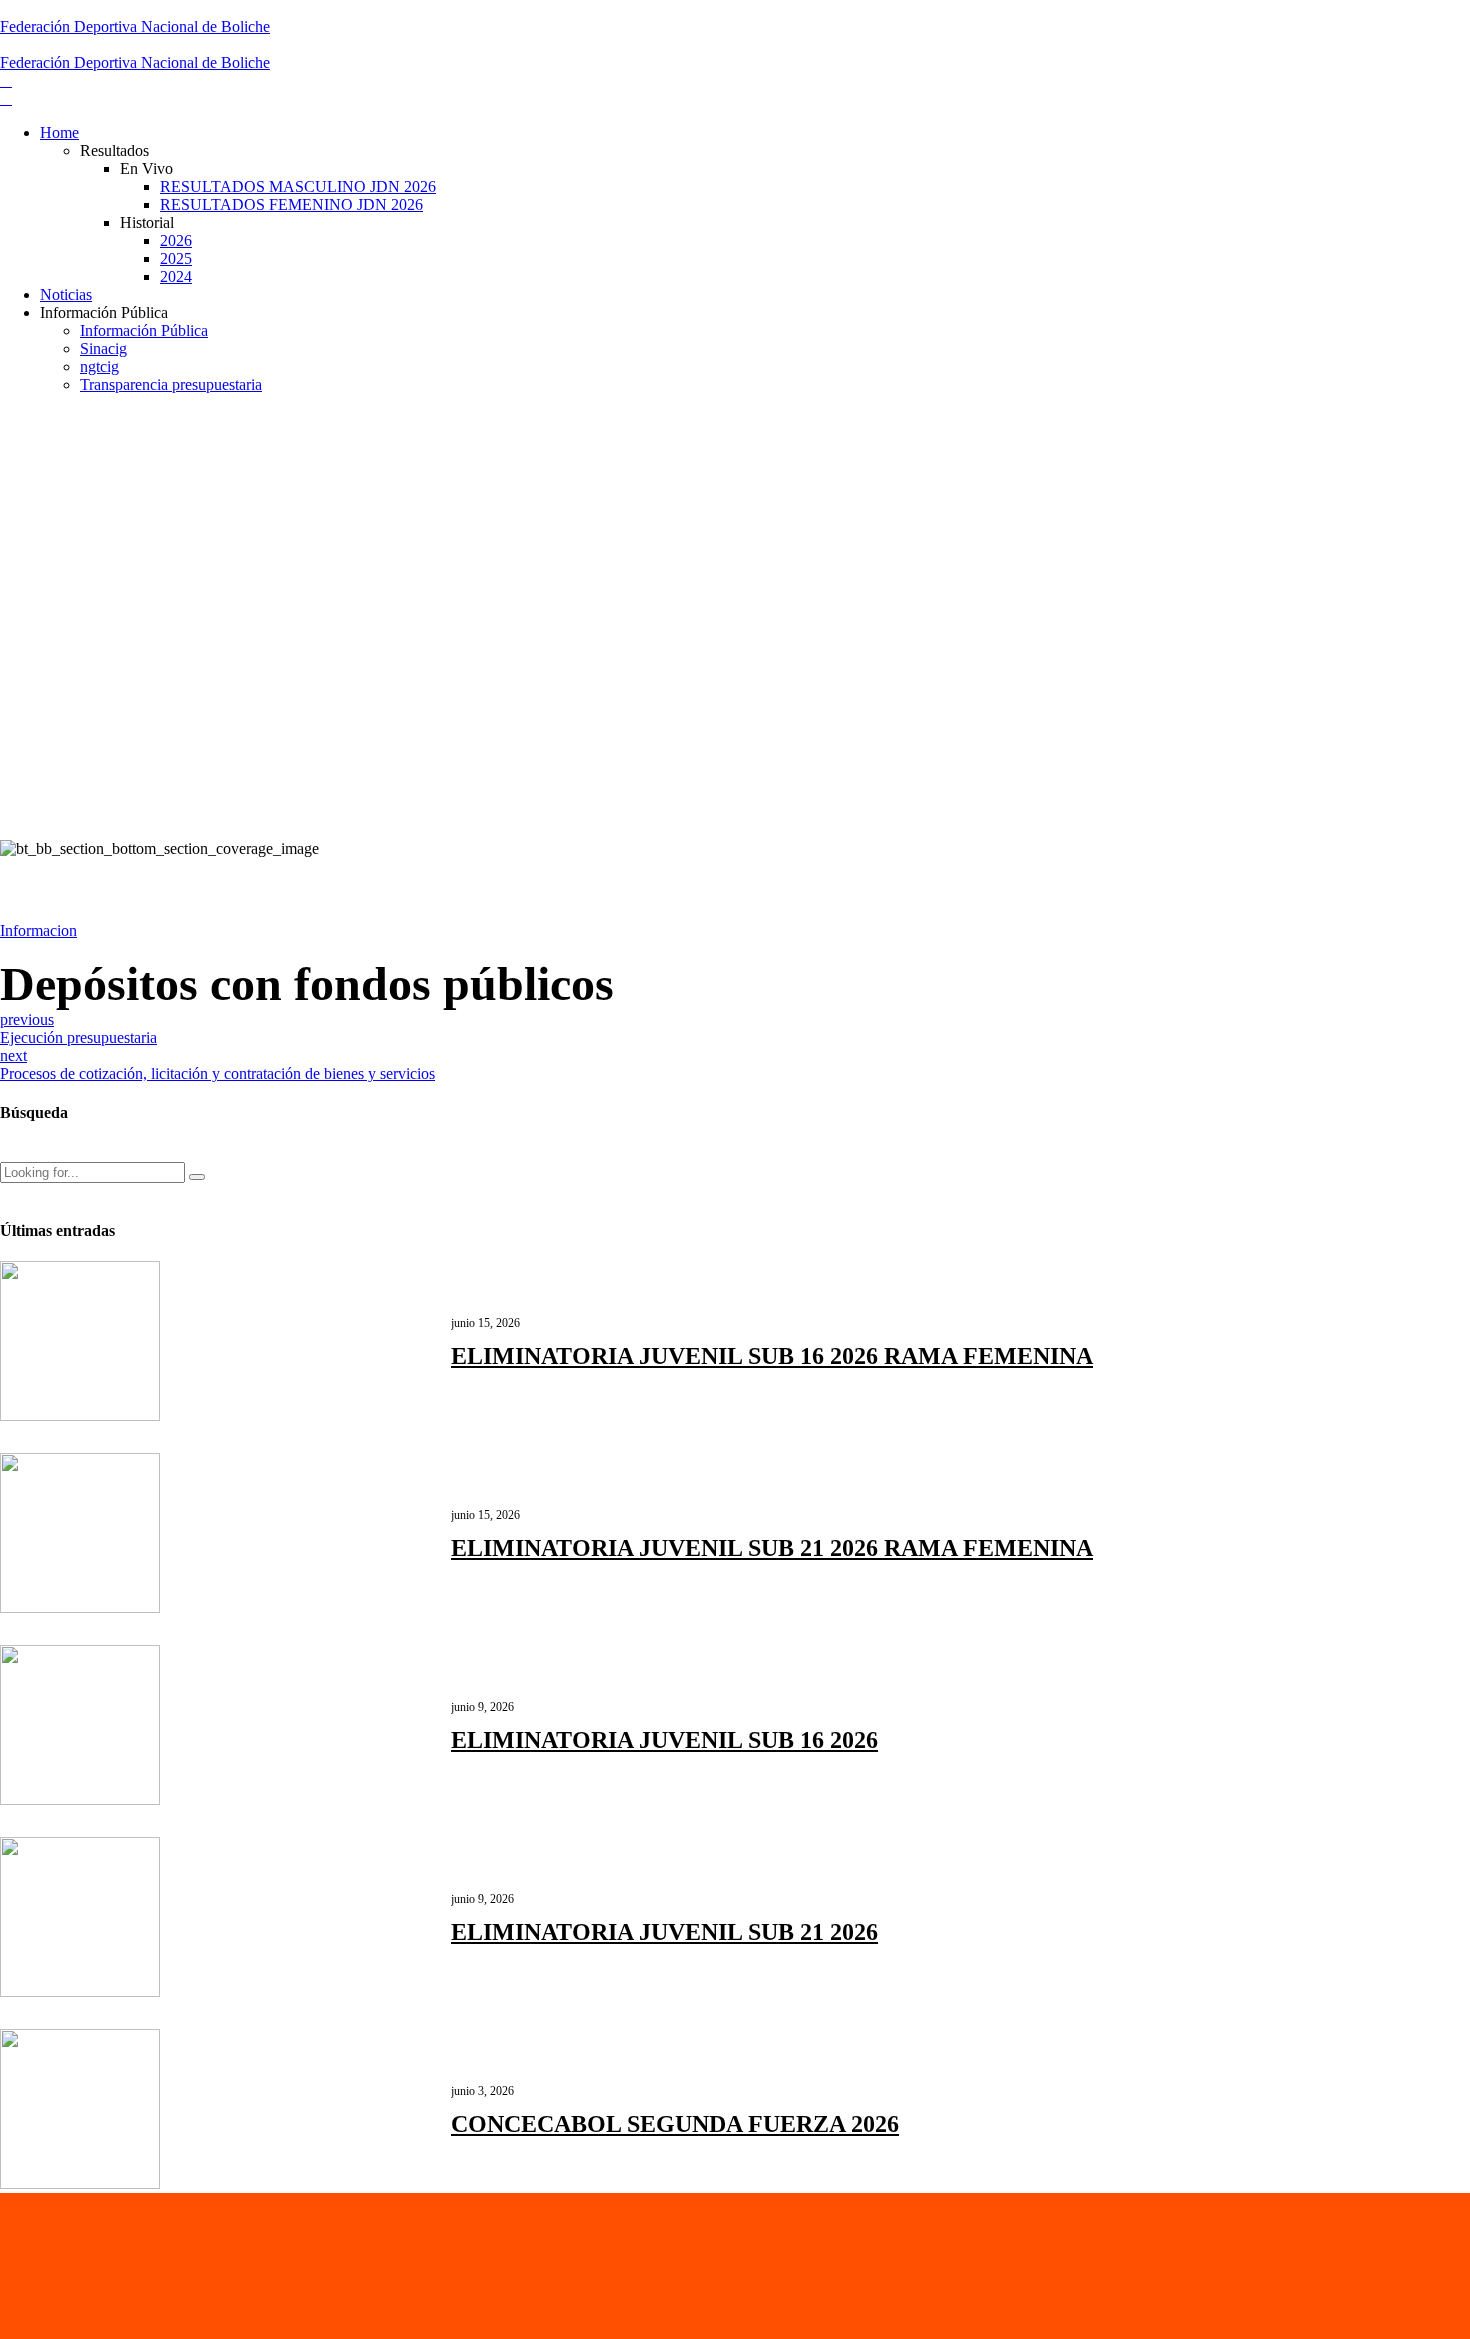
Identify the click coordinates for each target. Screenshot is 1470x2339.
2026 (176, 240)
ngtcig (99, 366)
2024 (176, 276)
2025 (176, 258)
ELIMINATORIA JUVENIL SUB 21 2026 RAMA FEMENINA (772, 1548)
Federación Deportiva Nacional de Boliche (135, 26)
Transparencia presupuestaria (171, 384)
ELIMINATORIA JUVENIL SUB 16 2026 (664, 1740)
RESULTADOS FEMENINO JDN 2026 (291, 204)
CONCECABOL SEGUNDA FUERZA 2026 (675, 2124)
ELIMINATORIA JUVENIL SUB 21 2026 (664, 1932)
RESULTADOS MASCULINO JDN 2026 (298, 186)
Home (59, 132)
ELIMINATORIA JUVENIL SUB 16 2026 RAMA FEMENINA (772, 1356)
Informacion (38, 930)
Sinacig (103, 348)
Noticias (66, 294)
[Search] (6, 1153)
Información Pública (144, 330)
